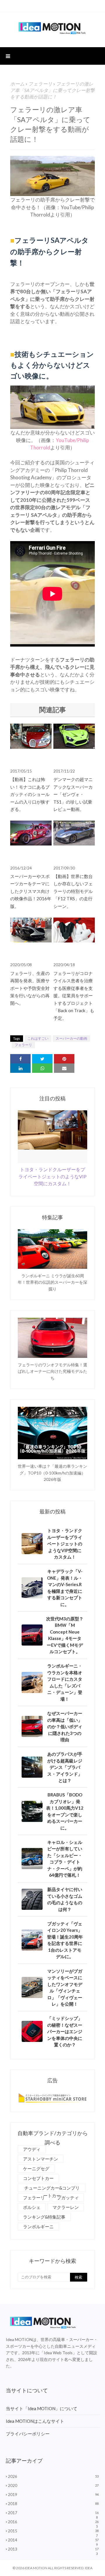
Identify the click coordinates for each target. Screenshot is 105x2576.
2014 (53, 2540)
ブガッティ (68, 2197)
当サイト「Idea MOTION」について (42, 2408)
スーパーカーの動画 (71, 1038)
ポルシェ (32, 2207)
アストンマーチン (41, 2159)
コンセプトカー (38, 2178)
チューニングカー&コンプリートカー (52, 2189)
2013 (53, 2549)
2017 (53, 2513)
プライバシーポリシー (28, 2434)
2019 (53, 2495)
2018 (53, 2504)
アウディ (32, 2149)
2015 (53, 2531)
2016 (53, 2522)
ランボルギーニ (38, 2226)
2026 (53, 2476)
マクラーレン (66, 2207)
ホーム (17, 84)
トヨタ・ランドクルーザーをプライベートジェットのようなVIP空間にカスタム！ (52, 1176)
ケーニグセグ (36, 2168)
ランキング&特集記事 (44, 2217)
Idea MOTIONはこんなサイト (35, 2421)
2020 (53, 2485)
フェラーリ (40, 84)
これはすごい (38, 1038)
